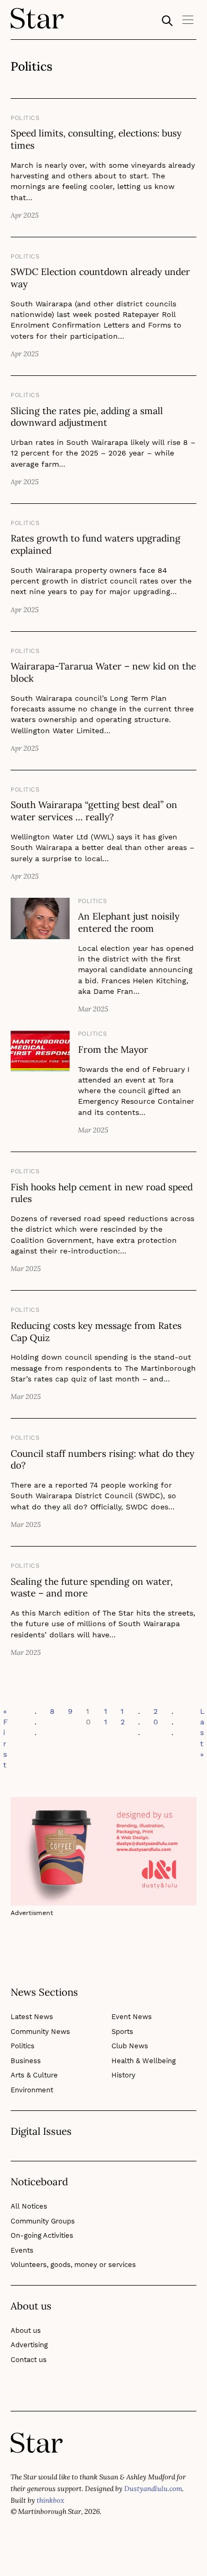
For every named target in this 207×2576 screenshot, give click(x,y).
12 (123, 1716)
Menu (188, 23)
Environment (32, 2090)
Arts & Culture (34, 2075)
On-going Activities (42, 2235)
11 (106, 1716)
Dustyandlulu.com (153, 2489)
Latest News (32, 2017)
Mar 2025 (93, 1009)
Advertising (29, 2345)
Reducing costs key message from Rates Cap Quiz (96, 1332)
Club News (130, 2046)
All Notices (29, 2206)
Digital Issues (41, 2132)
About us (26, 2330)
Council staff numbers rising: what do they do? (102, 1459)
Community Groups (43, 2221)
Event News (132, 2017)
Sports (122, 2032)
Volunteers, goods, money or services (73, 2265)
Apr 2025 (25, 215)
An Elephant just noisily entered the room (129, 922)
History (123, 2075)
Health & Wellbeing (144, 2061)
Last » (202, 1733)
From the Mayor (113, 1049)
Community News (40, 2032)
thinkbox (50, 2500)
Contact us (29, 2360)
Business (26, 2061)
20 (156, 1716)
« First (6, 1738)
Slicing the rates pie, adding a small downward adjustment (87, 417)
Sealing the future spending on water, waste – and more (92, 1587)
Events (22, 2250)
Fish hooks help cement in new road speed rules (102, 1193)
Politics (25, 118)
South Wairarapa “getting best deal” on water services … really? (94, 811)
